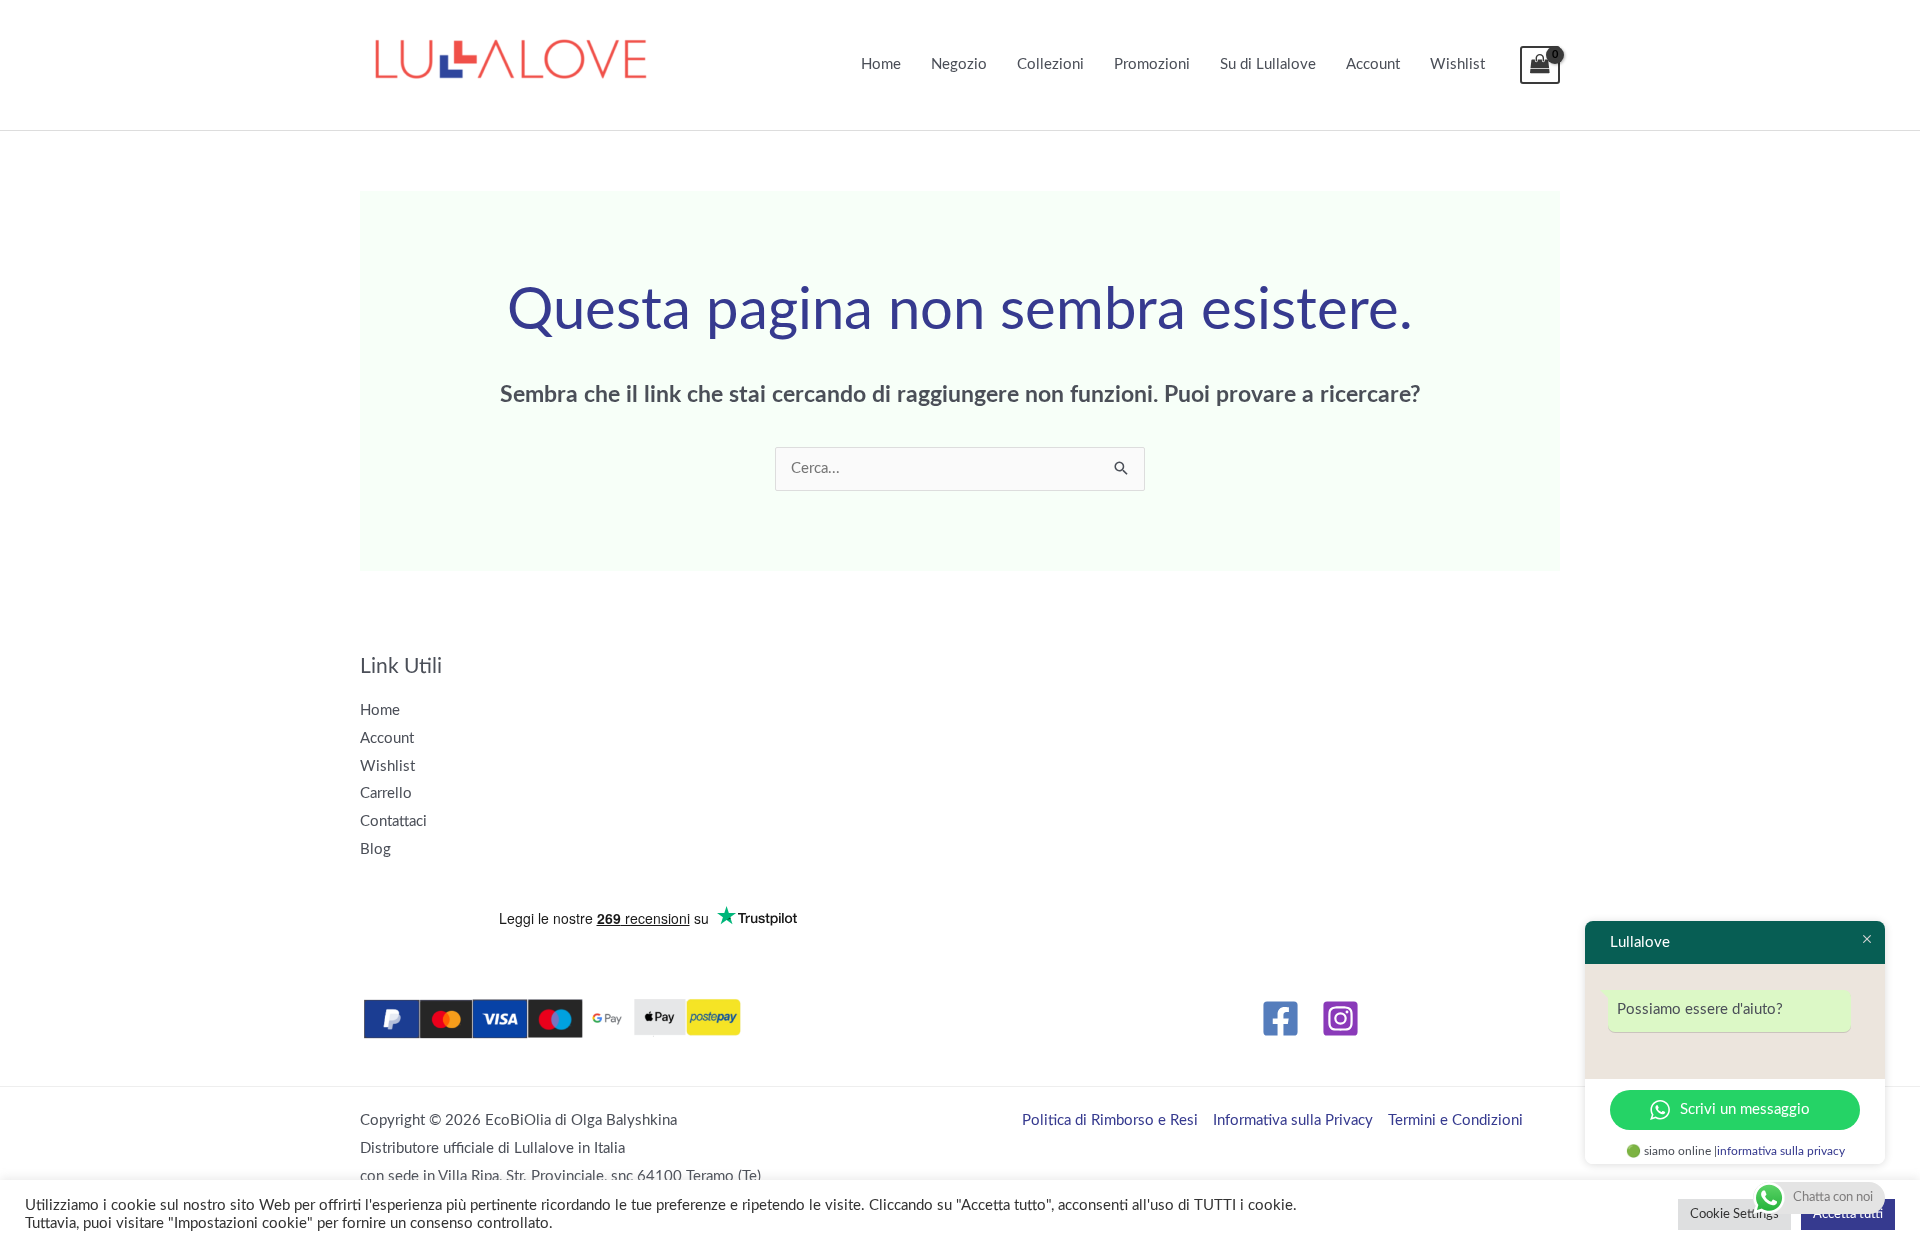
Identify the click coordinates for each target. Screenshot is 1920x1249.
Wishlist (1457, 64)
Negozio (959, 64)
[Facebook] (1280, 1018)
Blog (375, 849)
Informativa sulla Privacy (1293, 1120)
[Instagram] (1340, 1018)
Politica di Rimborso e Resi (1110, 1120)
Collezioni (1050, 64)
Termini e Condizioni (1455, 1120)
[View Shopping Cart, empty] (1540, 65)
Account (1373, 64)
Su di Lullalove (1268, 64)
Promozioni (1152, 64)
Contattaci (393, 821)
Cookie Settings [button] (1734, 1214)
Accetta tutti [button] (1848, 1214)
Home (881, 64)
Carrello (386, 793)
